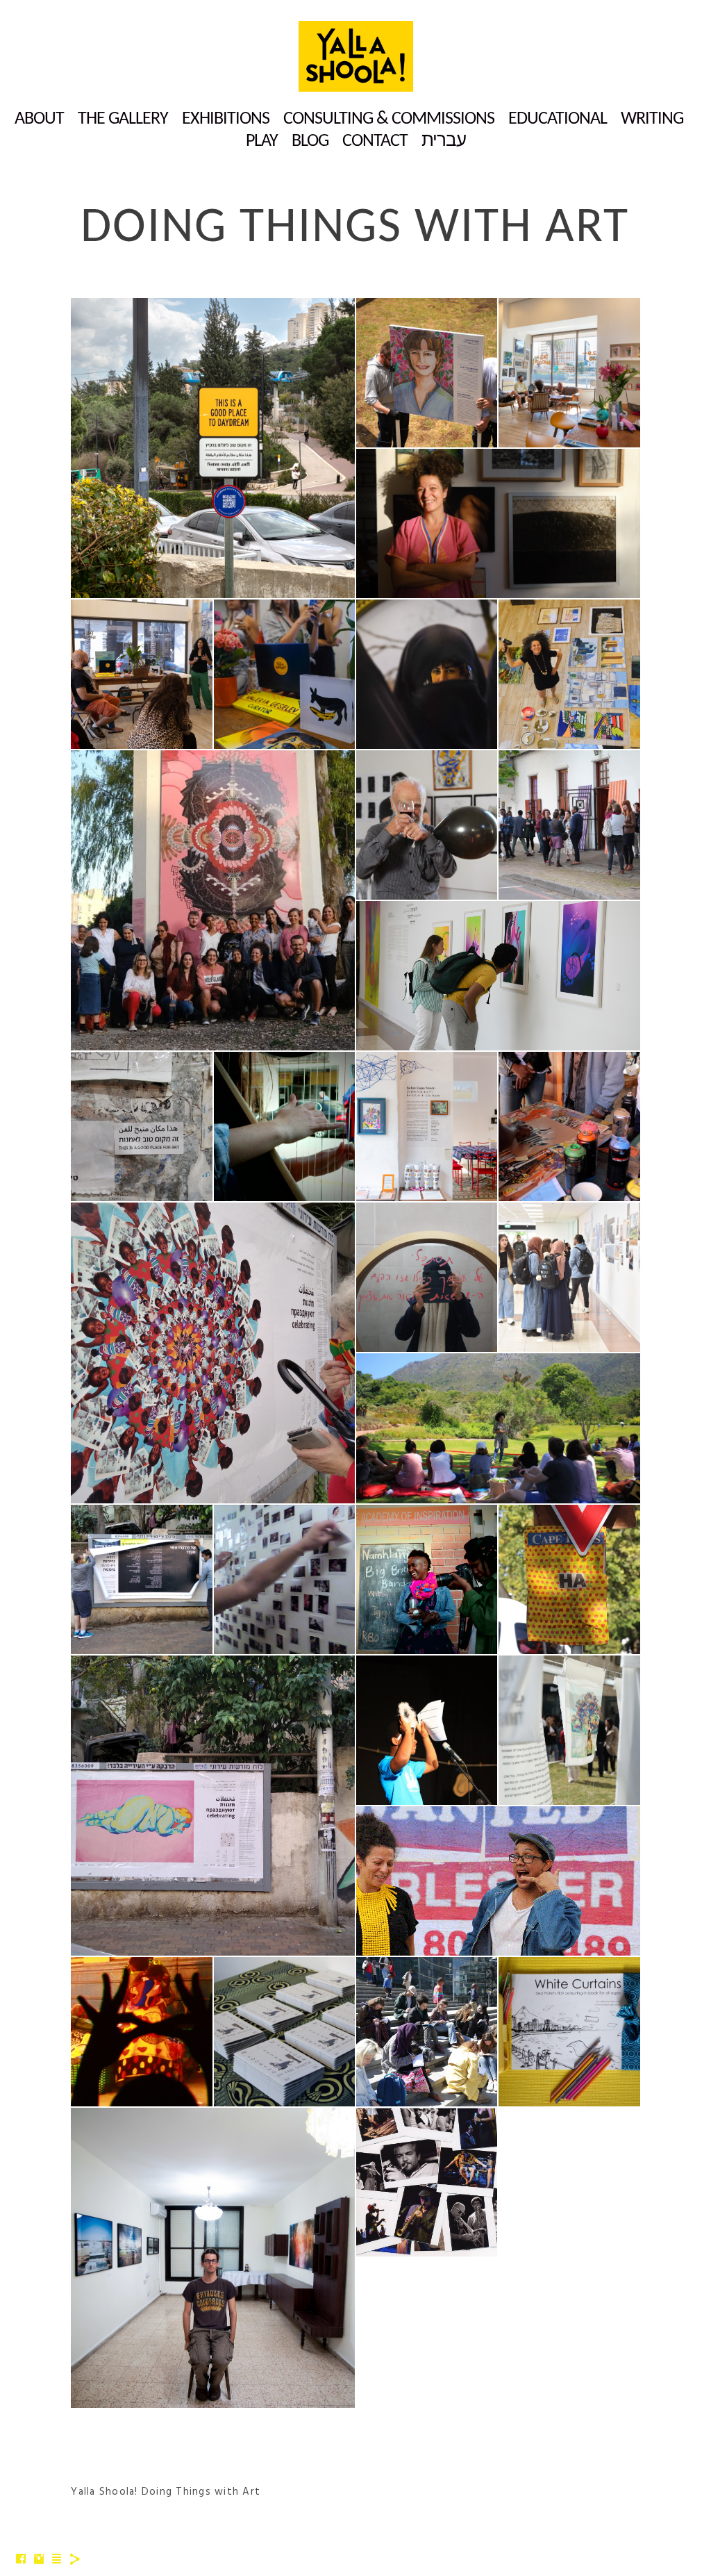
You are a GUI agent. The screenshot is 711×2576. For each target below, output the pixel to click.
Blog (310, 141)
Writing (652, 119)
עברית (444, 141)
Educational (558, 119)
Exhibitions (226, 119)
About (39, 119)
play (262, 141)
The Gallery (123, 119)
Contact (375, 141)
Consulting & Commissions (389, 119)
